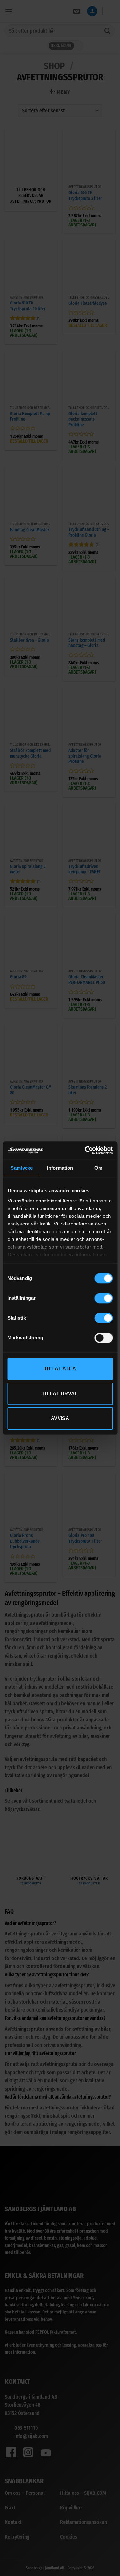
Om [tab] (98, 1168)
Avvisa (60, 1418)
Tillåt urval (60, 1394)
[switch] (104, 1298)
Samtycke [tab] (22, 1168)
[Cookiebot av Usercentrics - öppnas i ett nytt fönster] (85, 1150)
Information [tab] (60, 1168)
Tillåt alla (60, 1369)
